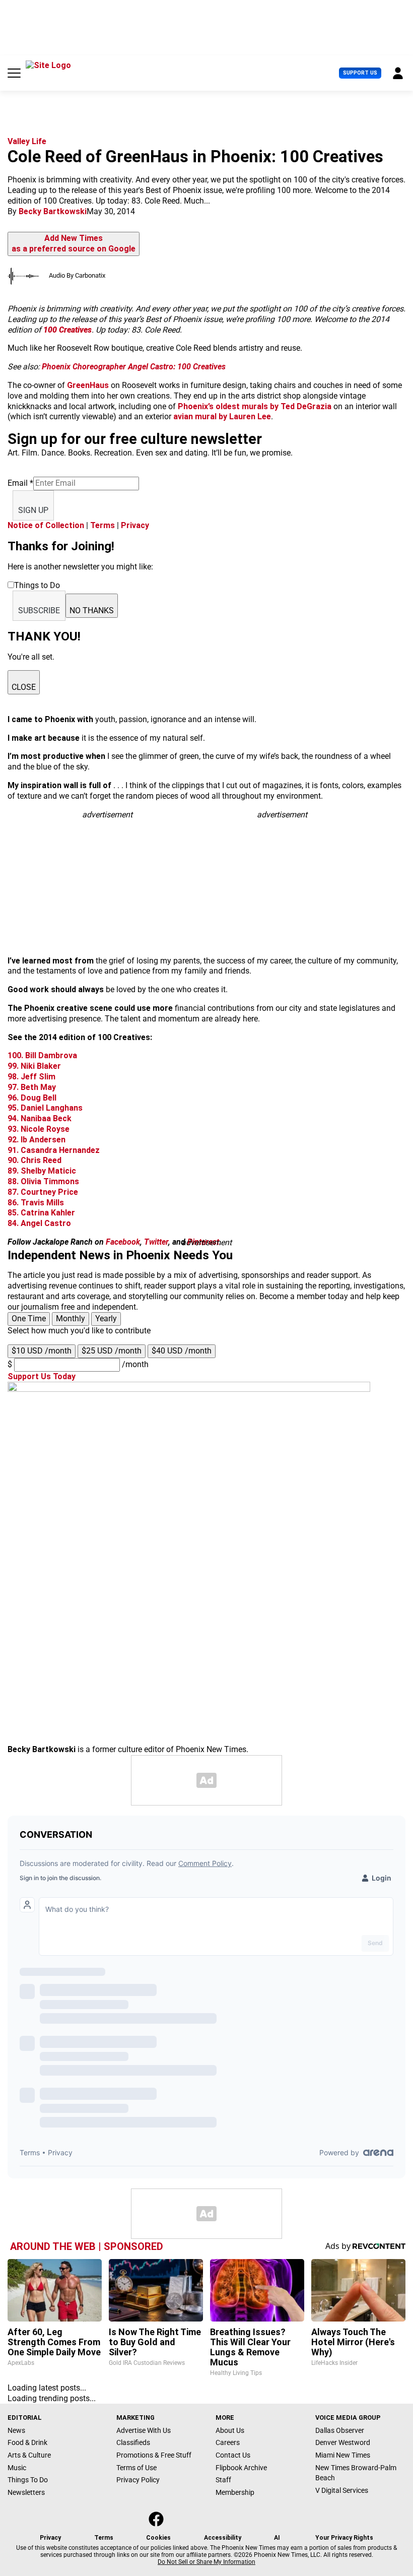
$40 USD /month (182, 1351)
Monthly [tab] (71, 1318)
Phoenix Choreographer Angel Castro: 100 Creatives (134, 367)
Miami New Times (343, 2455)
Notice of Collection (46, 525)
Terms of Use (136, 2468)
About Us (230, 2430)
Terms (102, 525)
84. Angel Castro (39, 1223)
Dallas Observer (340, 2430)
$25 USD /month (112, 1351)
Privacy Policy (138, 2480)
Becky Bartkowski (53, 211)
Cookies (158, 2538)
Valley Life (27, 141)
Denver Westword (343, 2442)
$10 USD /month (42, 1351)
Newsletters (26, 2492)
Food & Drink (27, 2442)
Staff (223, 2480)
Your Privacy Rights (344, 2538)
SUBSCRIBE (39, 610)
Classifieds (133, 2442)
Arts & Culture (29, 2455)
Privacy (135, 525)
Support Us (360, 73)
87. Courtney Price (43, 1192)
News (16, 2430)
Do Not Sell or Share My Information (206, 2562)
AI (277, 2538)
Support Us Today (42, 1376)
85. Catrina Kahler (41, 1213)
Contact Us (233, 2455)
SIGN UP (33, 510)
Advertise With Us (144, 2430)
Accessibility (223, 2538)
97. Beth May (32, 1087)
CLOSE (24, 687)
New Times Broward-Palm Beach (356, 2473)
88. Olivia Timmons (43, 1181)
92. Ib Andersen (37, 1140)
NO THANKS (92, 610)
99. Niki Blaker (34, 1066)
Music (17, 2468)
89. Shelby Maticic (42, 1171)
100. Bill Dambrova (42, 1055)
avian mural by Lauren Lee (222, 416)
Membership (235, 2492)
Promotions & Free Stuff (154, 2455)
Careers (228, 2442)
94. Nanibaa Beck (40, 1118)
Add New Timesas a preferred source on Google (74, 243)
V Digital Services (342, 2490)
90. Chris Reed (35, 1160)
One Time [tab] (29, 1318)
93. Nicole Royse (39, 1129)
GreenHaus (88, 385)
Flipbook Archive (241, 2468)
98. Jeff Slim (31, 1077)
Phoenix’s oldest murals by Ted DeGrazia (255, 406)
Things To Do (28, 2480)
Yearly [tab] (106, 1318)
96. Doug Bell (32, 1098)
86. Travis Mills (36, 1203)
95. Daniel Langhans (45, 1108)
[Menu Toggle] (14, 73)
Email (20, 483)
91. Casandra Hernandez (54, 1150)
